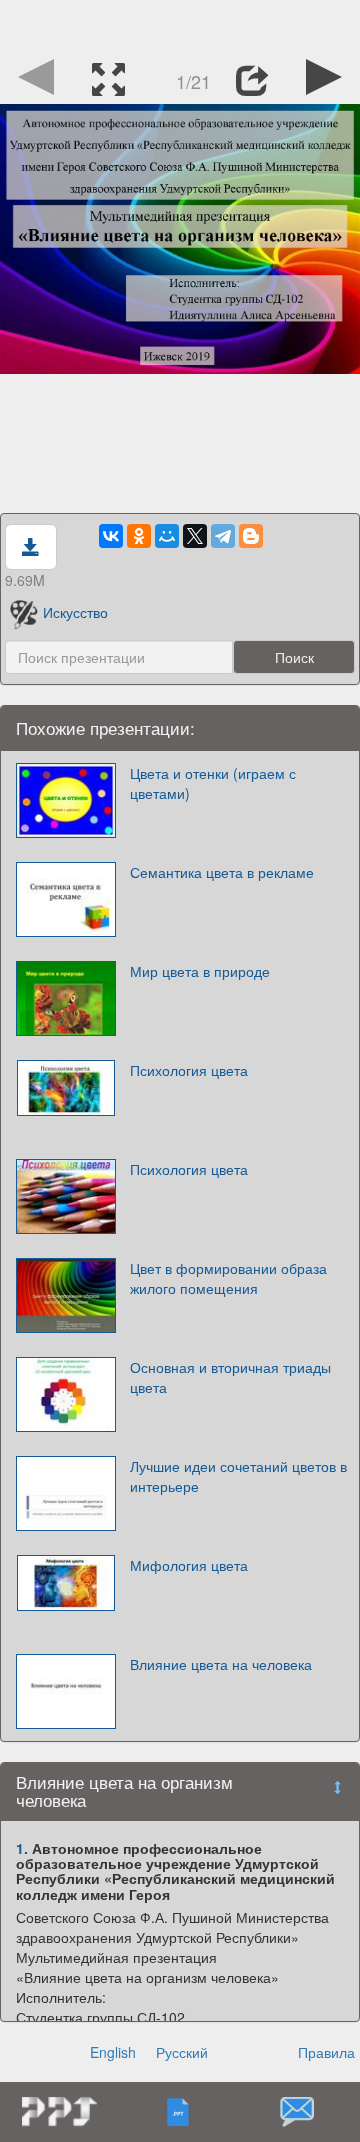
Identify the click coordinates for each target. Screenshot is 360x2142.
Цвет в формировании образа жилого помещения (228, 1278)
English (113, 2052)
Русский (182, 2052)
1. (22, 1848)
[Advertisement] (180, 25)
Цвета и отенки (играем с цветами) (213, 783)
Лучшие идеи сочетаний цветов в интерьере (238, 1476)
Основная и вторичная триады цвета (230, 1377)
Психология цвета (189, 1070)
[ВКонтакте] (111, 536)
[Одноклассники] (139, 536)
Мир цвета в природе (200, 971)
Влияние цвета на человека (221, 1664)
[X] (195, 536)
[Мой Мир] (167, 536)
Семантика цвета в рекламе (222, 872)
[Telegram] (223, 536)
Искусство (75, 612)
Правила (326, 2052)
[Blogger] (251, 536)
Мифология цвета (189, 1565)
